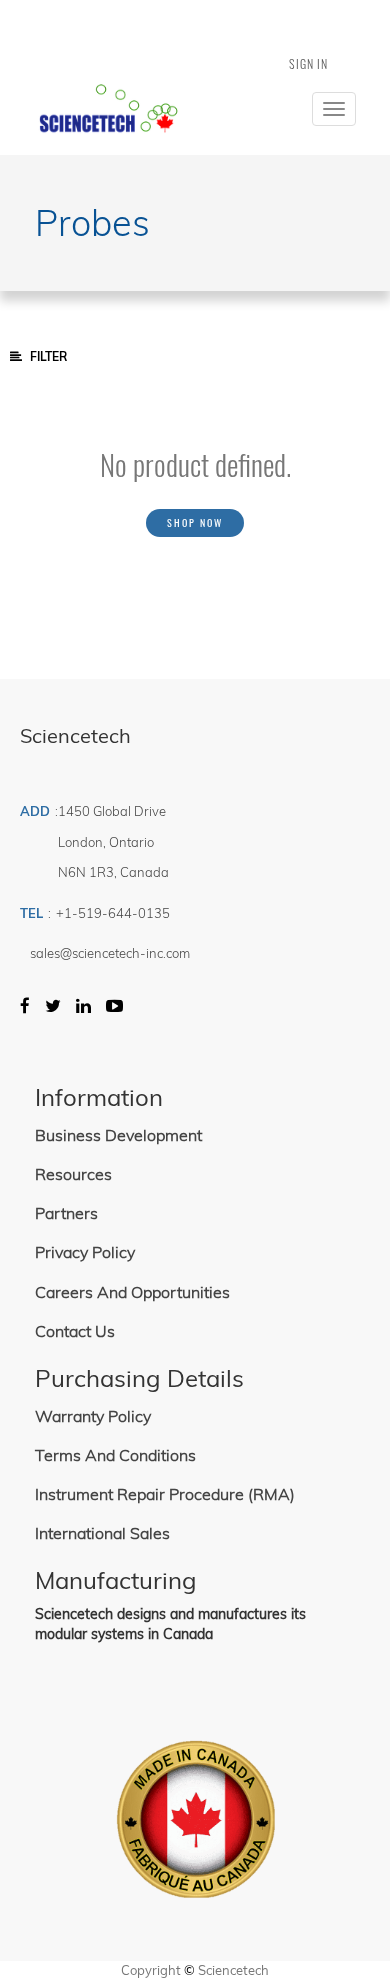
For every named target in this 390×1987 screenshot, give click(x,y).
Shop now (195, 522)
